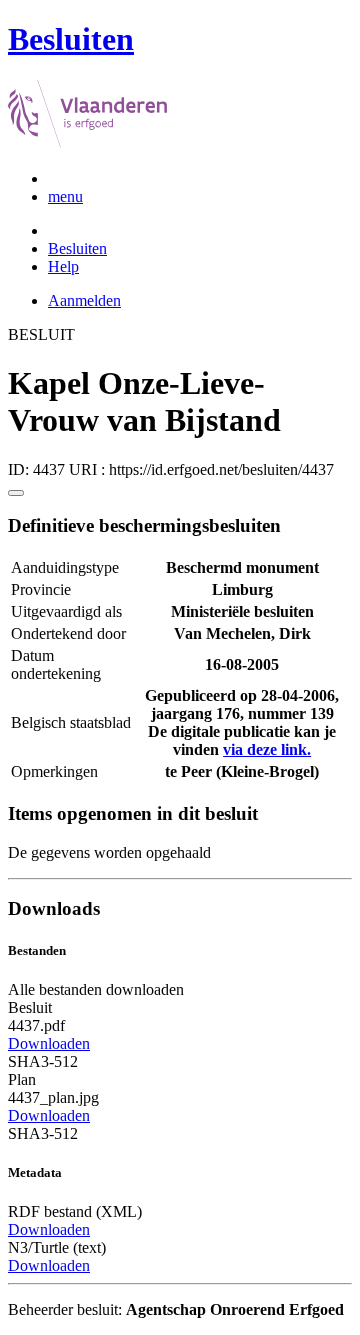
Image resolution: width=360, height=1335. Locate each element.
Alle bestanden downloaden (96, 989)
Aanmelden (84, 300)
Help (63, 266)
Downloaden (49, 1043)
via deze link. (267, 749)
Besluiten (77, 248)
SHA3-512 (43, 1061)
